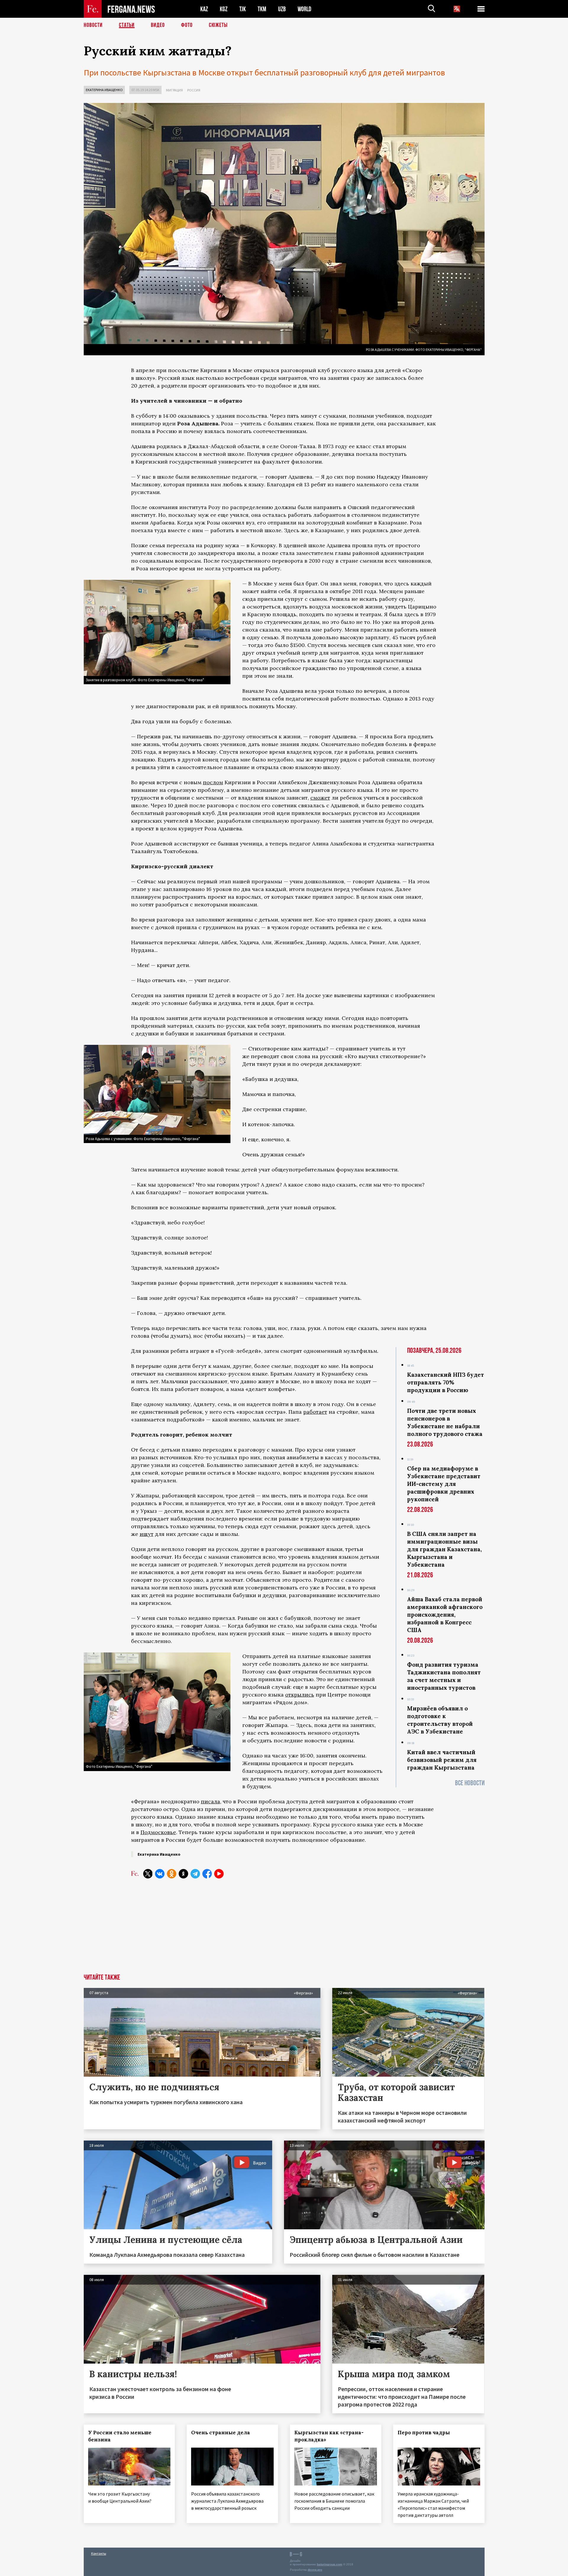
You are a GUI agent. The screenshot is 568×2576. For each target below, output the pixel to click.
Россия (194, 90)
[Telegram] (195, 1874)
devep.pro (315, 2570)
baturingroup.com (330, 2564)
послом (213, 782)
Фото (187, 25)
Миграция (174, 90)
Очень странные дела (221, 2433)
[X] (148, 1874)
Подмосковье (158, 1832)
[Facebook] (207, 1874)
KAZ (204, 9)
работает (315, 1412)
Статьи (127, 25)
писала (210, 1801)
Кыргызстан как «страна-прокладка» (329, 2436)
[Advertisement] (284, 1930)
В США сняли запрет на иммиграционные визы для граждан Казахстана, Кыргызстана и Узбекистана (444, 1549)
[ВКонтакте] (160, 1874)
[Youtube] (219, 1874)
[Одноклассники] (172, 1874)
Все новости (470, 1783)
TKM (262, 9)
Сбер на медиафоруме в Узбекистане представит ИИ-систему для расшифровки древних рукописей (444, 1484)
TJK (243, 9)
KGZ (224, 9)
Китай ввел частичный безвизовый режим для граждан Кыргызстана (442, 1760)
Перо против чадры (424, 2433)
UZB (282, 9)
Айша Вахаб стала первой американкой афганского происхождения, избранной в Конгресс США (445, 1615)
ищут (147, 1534)
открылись (300, 1695)
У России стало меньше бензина (120, 2436)
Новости (93, 25)
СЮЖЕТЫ (218, 25)
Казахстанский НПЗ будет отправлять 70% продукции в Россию (446, 1382)
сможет (320, 798)
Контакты (99, 2553)
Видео (158, 25)
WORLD (304, 9)
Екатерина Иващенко (104, 90)
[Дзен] (183, 1874)
